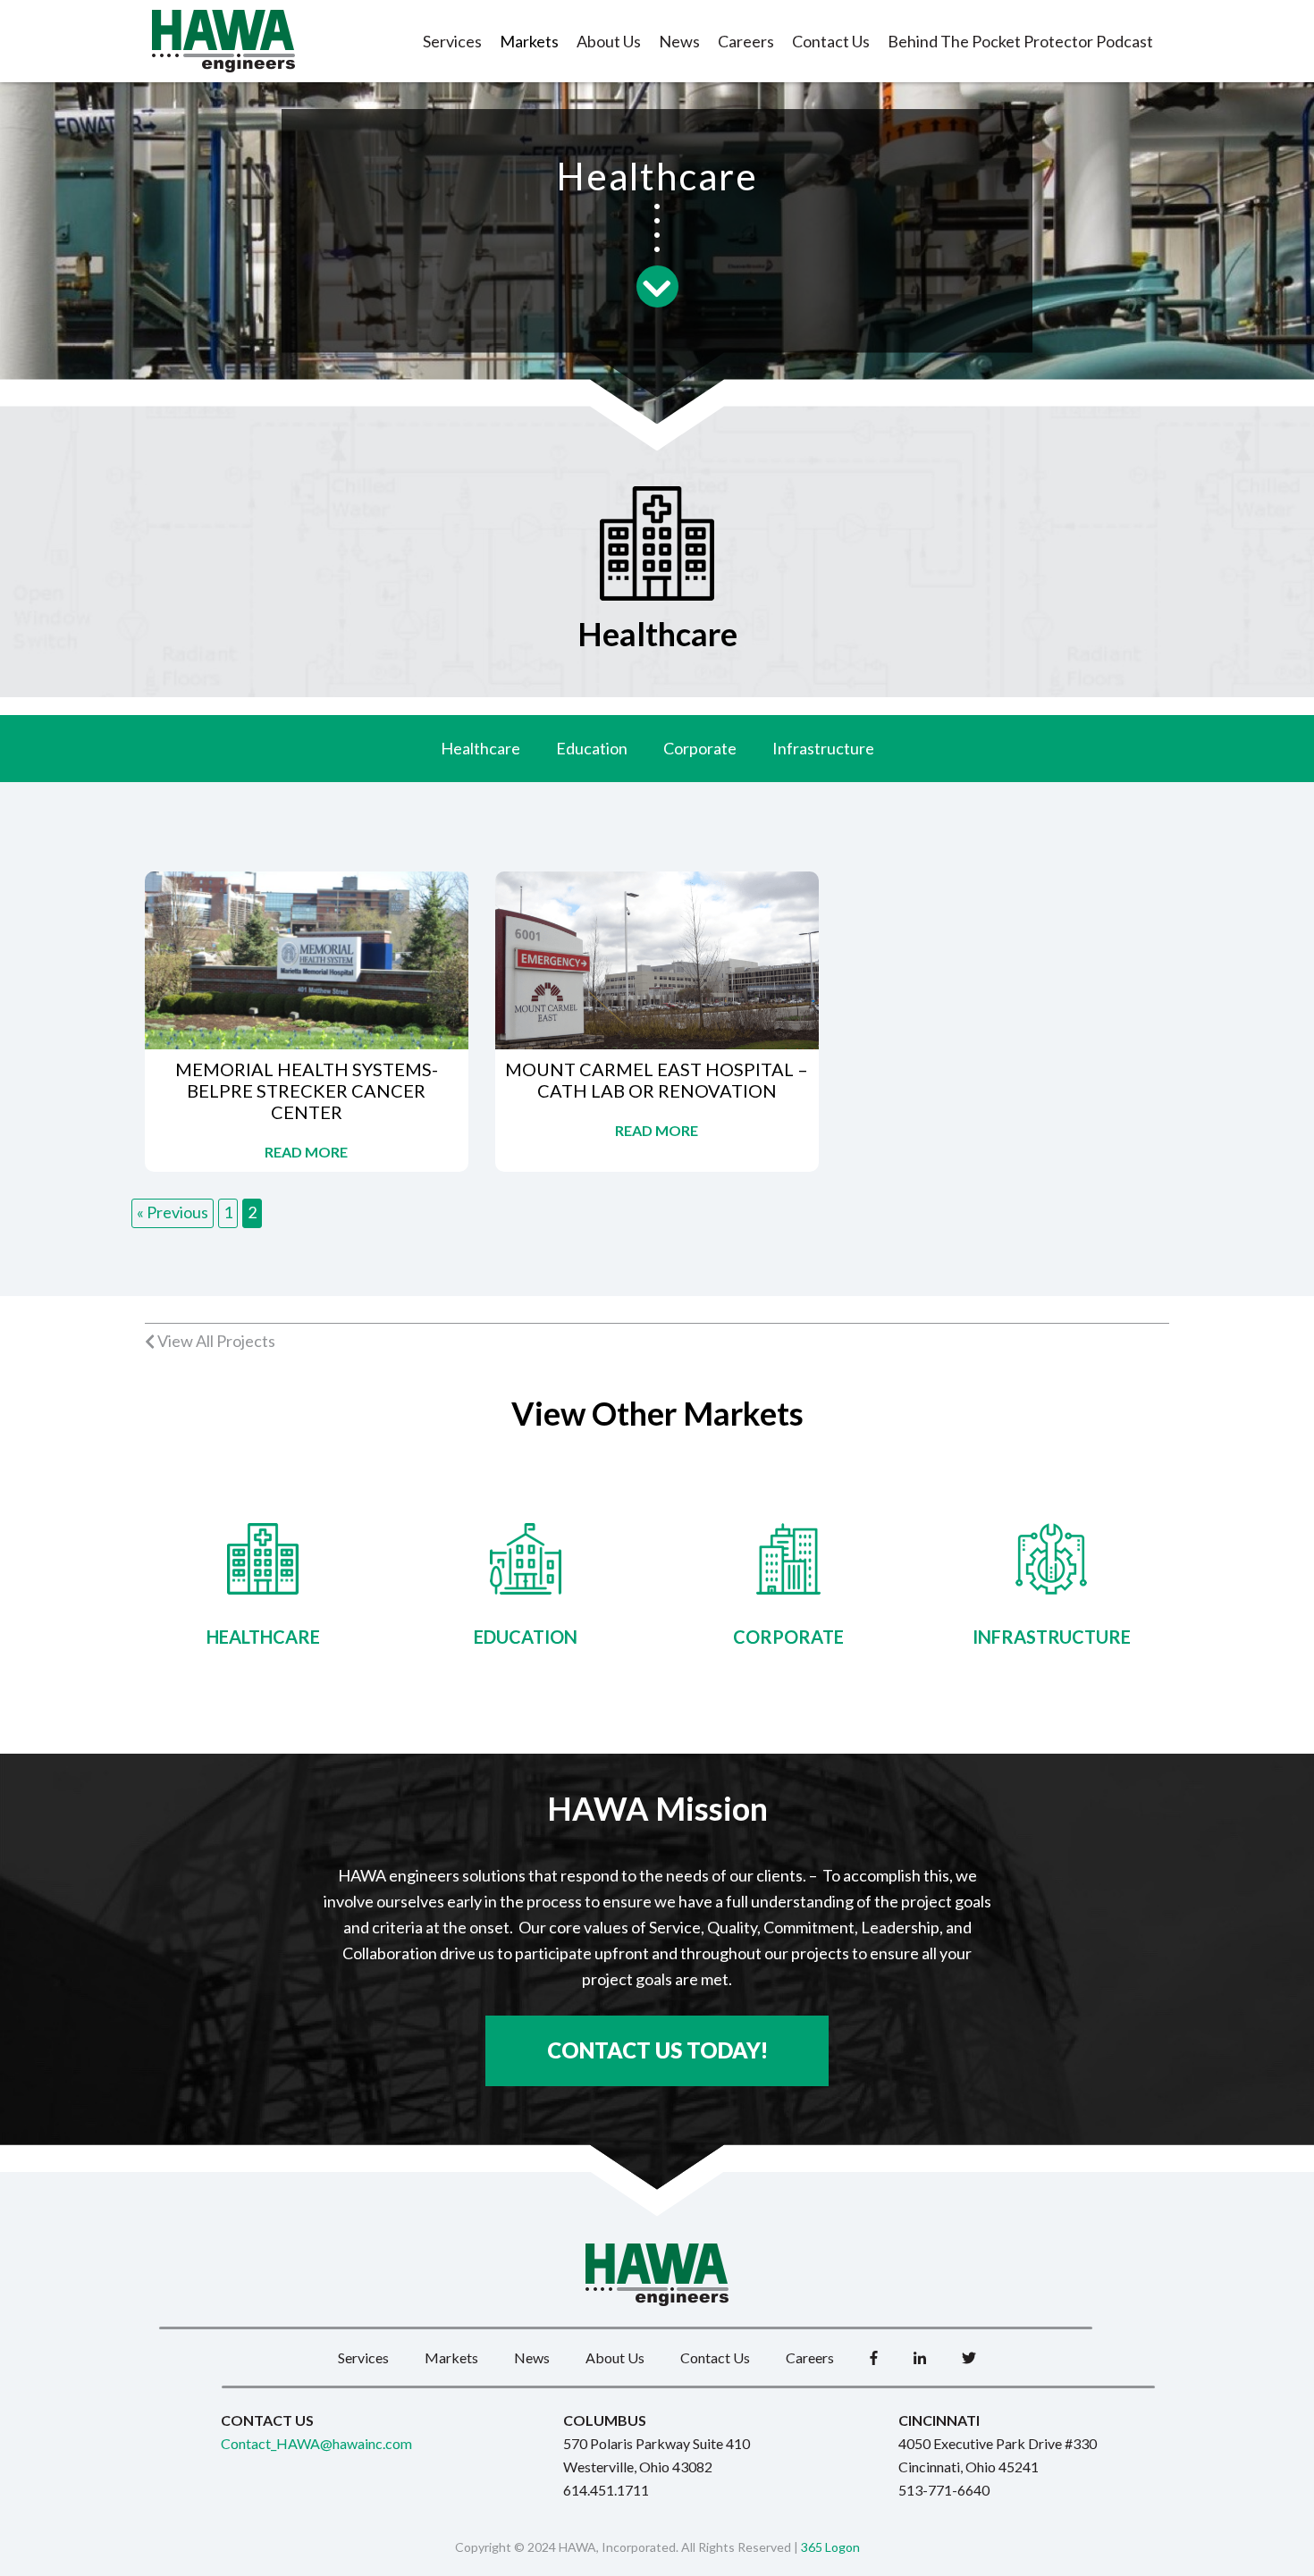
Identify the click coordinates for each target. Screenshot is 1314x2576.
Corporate (700, 748)
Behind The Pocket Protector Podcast (1020, 41)
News (679, 41)
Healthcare (480, 748)
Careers (746, 41)
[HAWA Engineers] (223, 41)
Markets (529, 41)
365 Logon (830, 2547)
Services (452, 41)
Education (592, 748)
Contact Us (831, 41)
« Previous (173, 1212)
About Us (609, 41)
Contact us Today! (657, 2050)
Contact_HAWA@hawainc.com (316, 2443)
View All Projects (215, 1341)
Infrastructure (823, 748)
